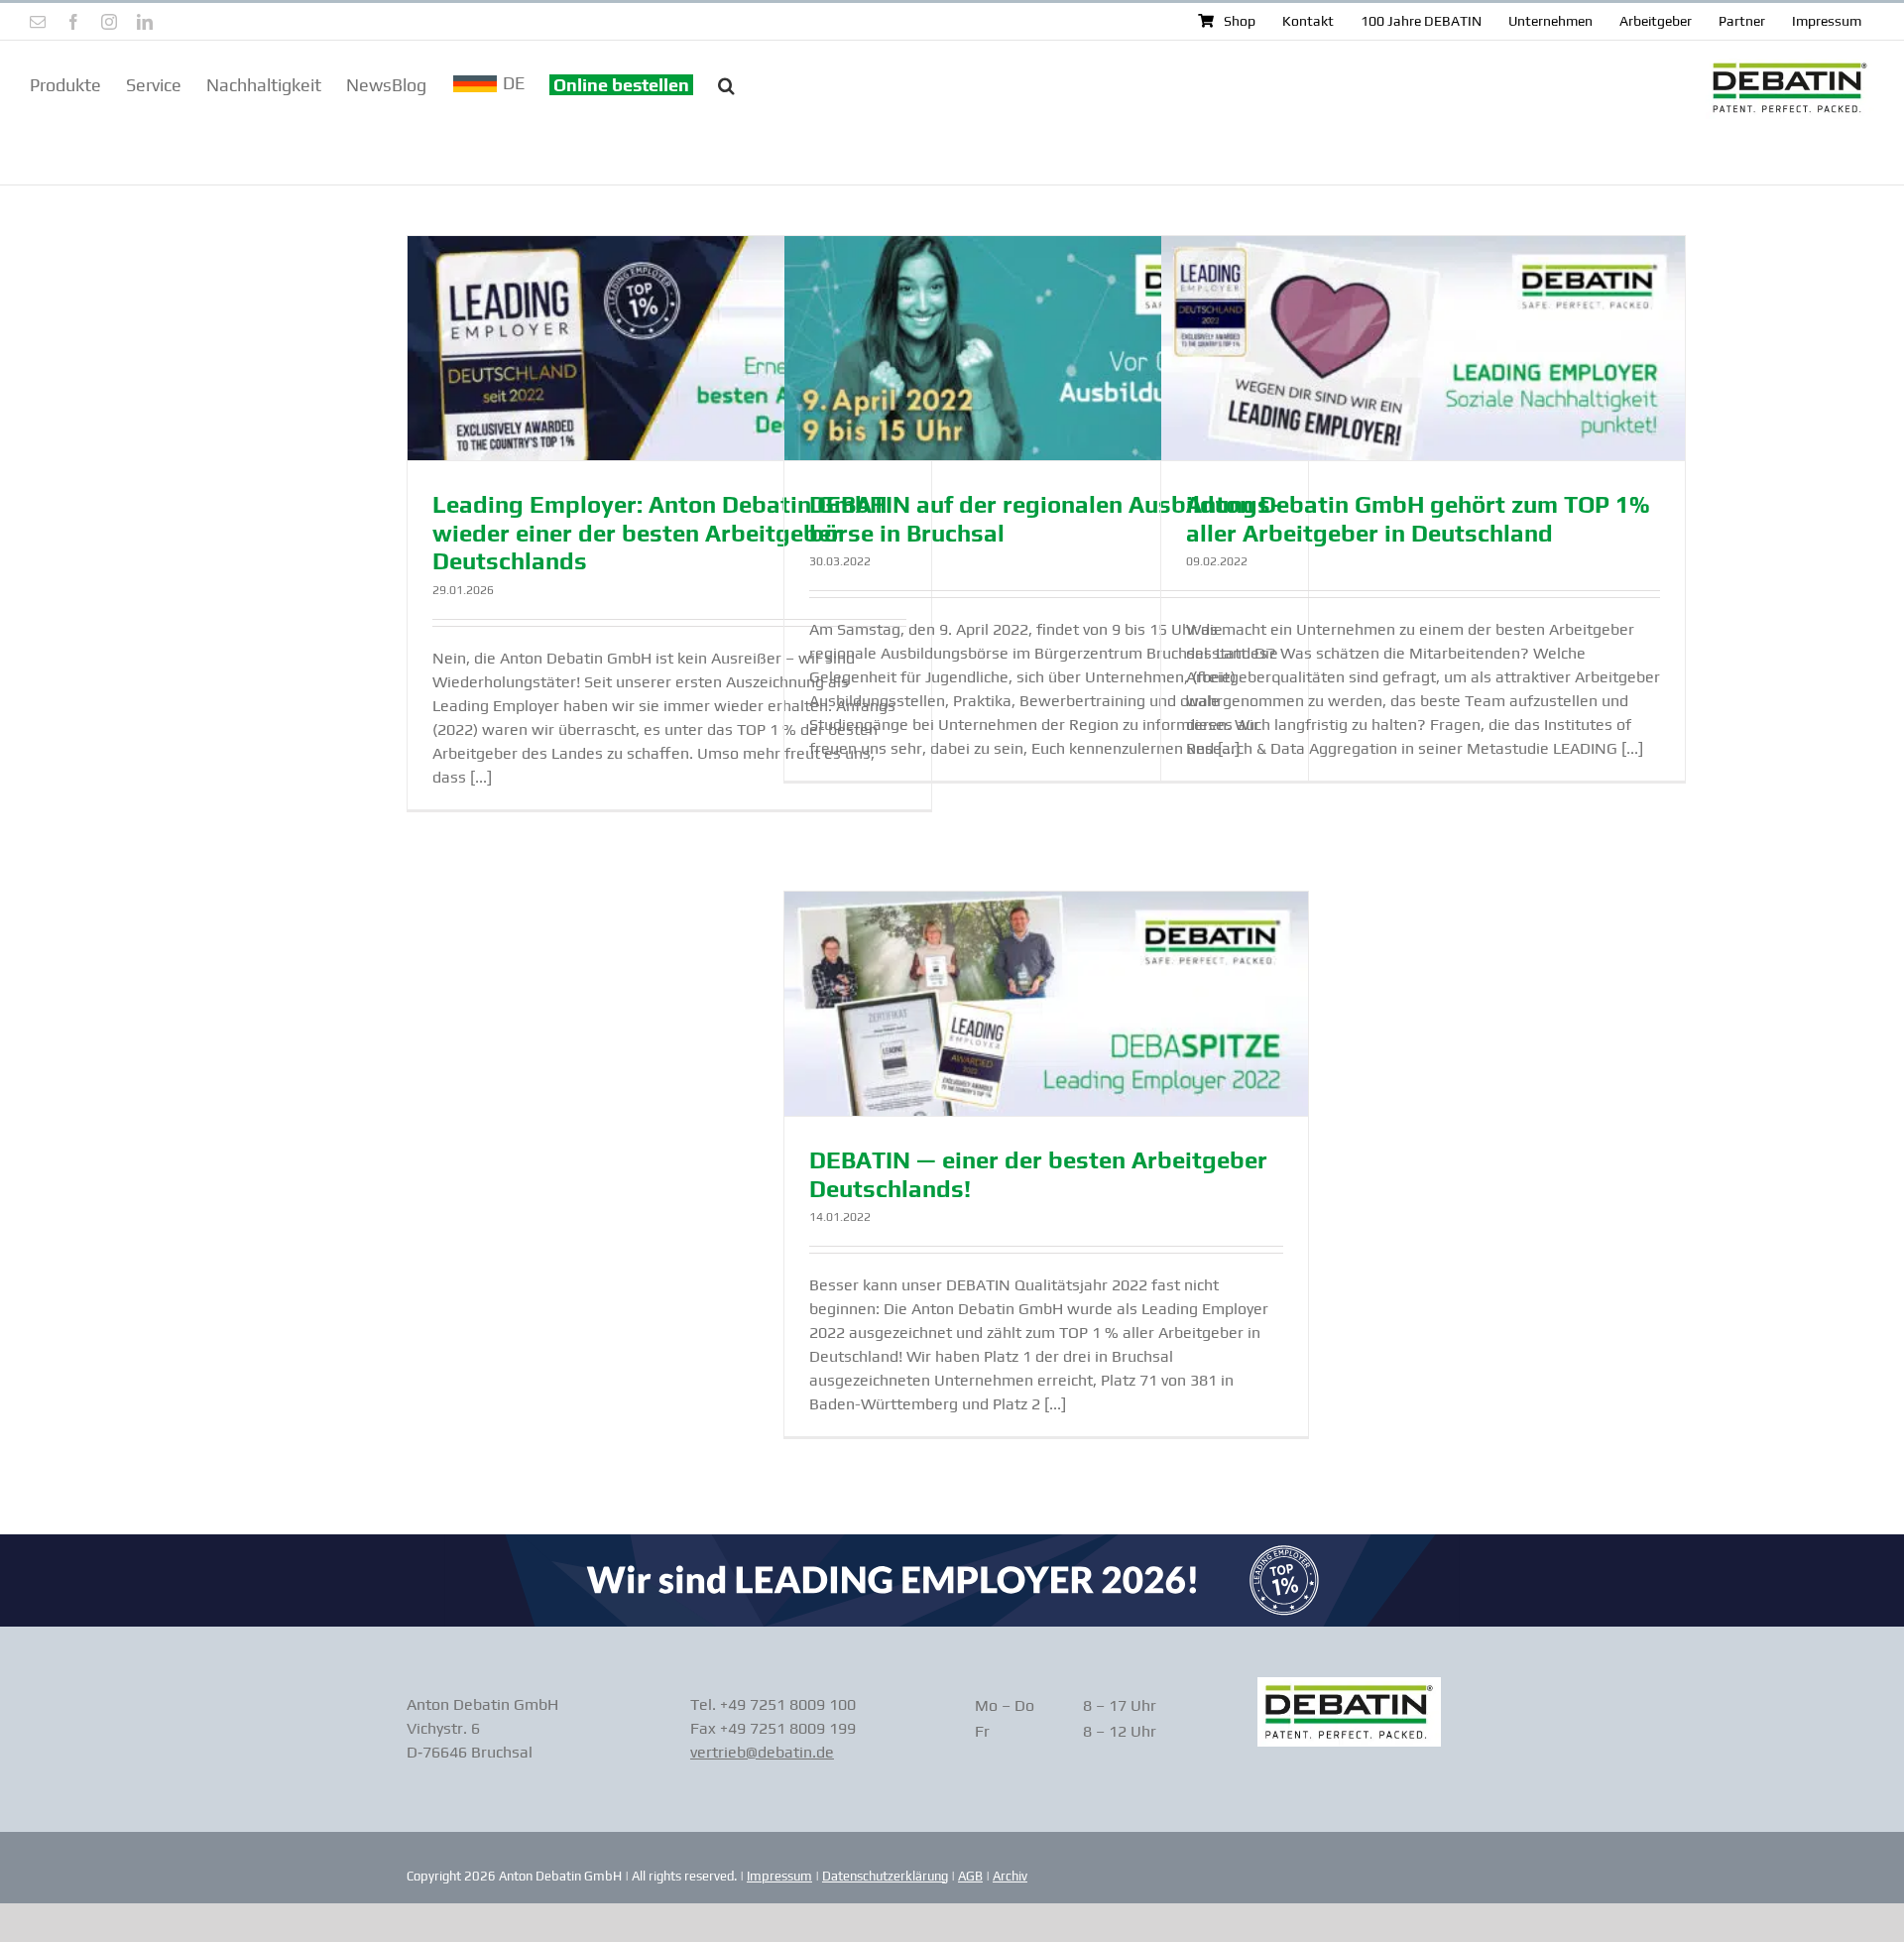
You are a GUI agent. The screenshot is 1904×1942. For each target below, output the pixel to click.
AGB (970, 1876)
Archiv (1010, 1876)
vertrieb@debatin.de (762, 1752)
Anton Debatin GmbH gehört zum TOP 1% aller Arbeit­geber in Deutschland (1418, 519)
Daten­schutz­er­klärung (885, 1876)
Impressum (779, 1876)
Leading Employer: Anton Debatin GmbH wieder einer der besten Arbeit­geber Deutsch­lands (659, 533)
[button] (726, 83)
